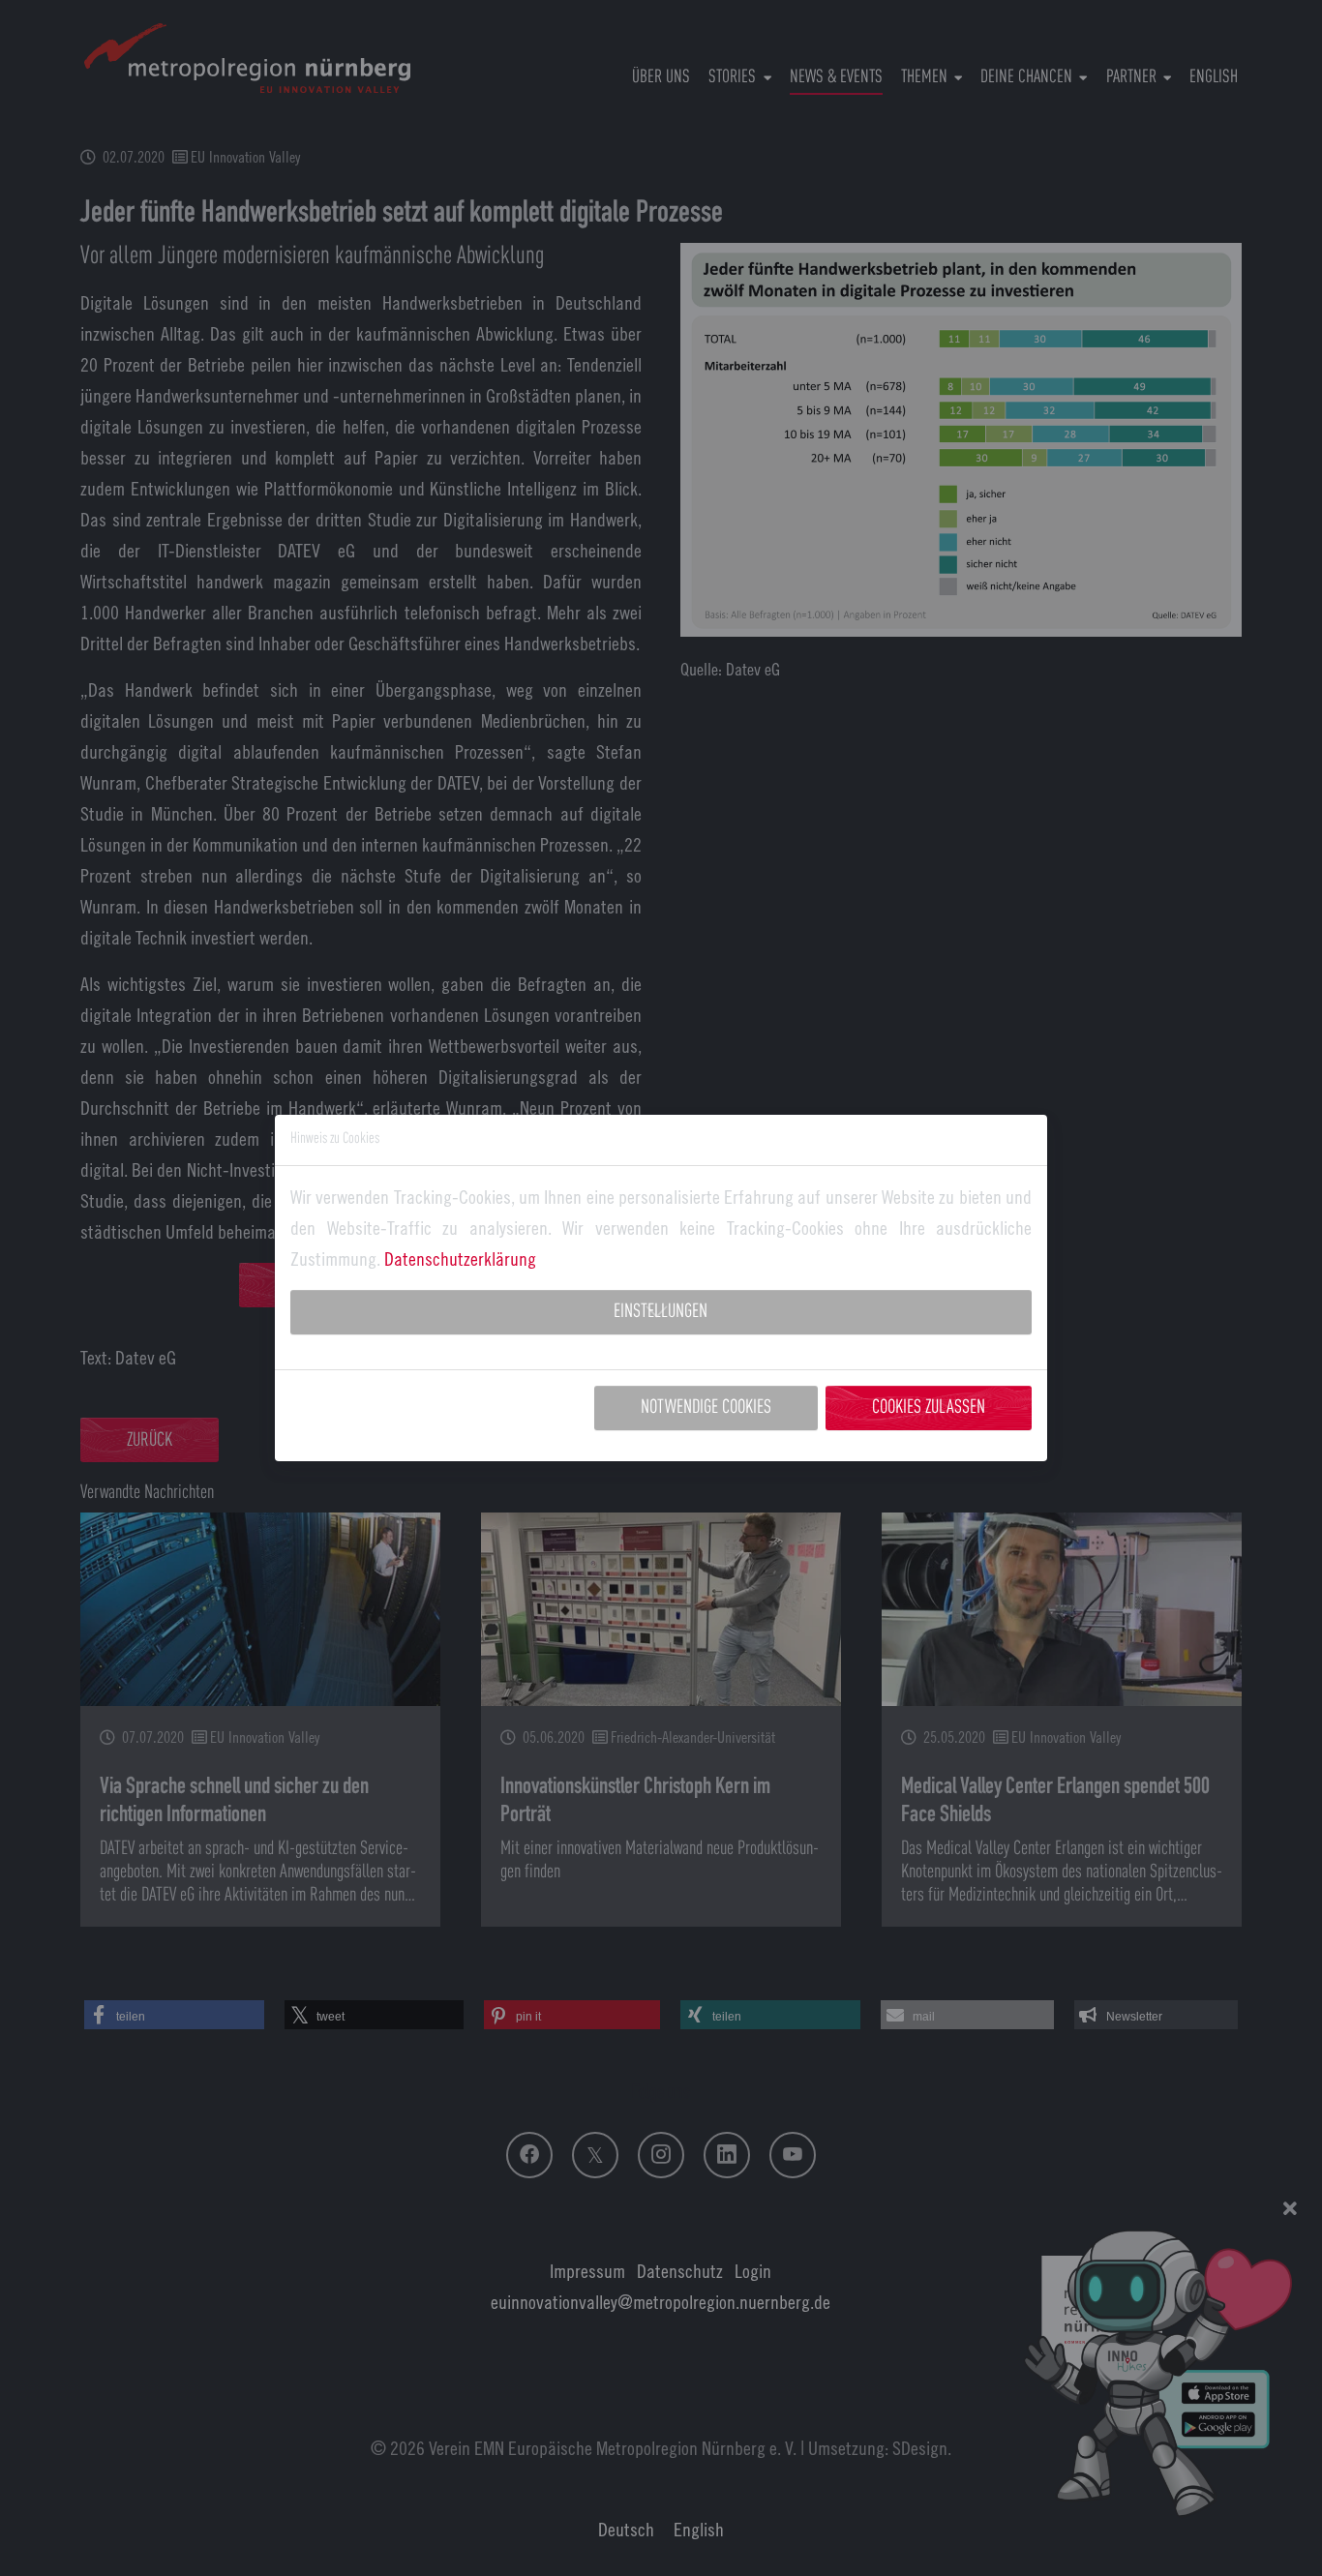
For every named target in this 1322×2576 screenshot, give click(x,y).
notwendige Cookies (706, 1408)
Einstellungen (661, 1312)
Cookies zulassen (929, 1408)
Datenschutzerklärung (460, 1258)
